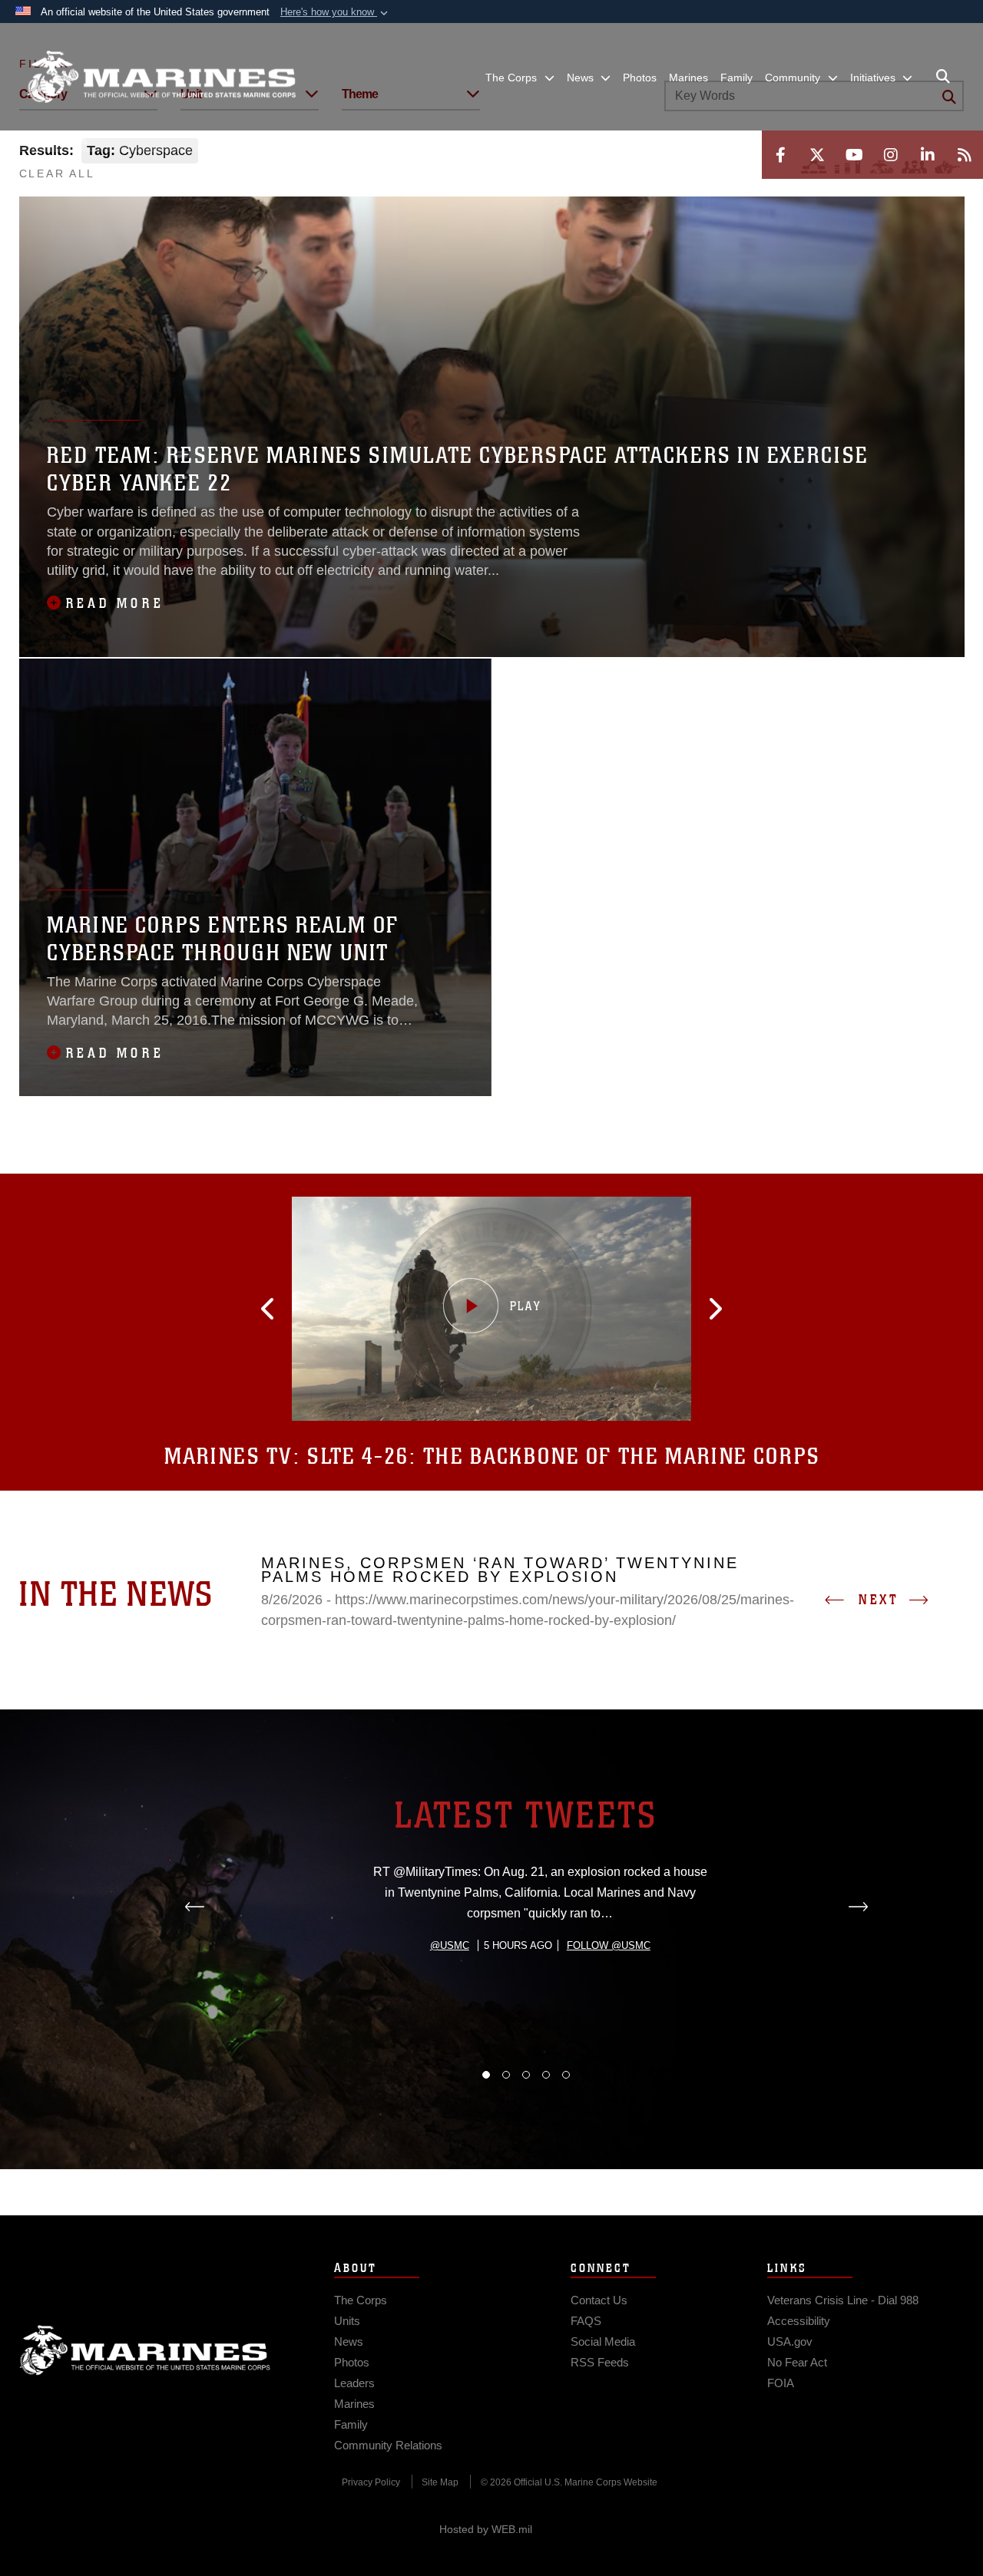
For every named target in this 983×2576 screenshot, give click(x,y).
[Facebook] (780, 155)
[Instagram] (891, 155)
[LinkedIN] (928, 155)
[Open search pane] (943, 77)
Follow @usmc (609, 1945)
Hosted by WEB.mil (486, 2529)
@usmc (450, 1945)
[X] (817, 155)
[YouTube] (854, 155)
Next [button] (879, 1600)
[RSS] (965, 155)
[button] (336, 12)
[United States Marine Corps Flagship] (161, 77)
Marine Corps (145, 2350)
